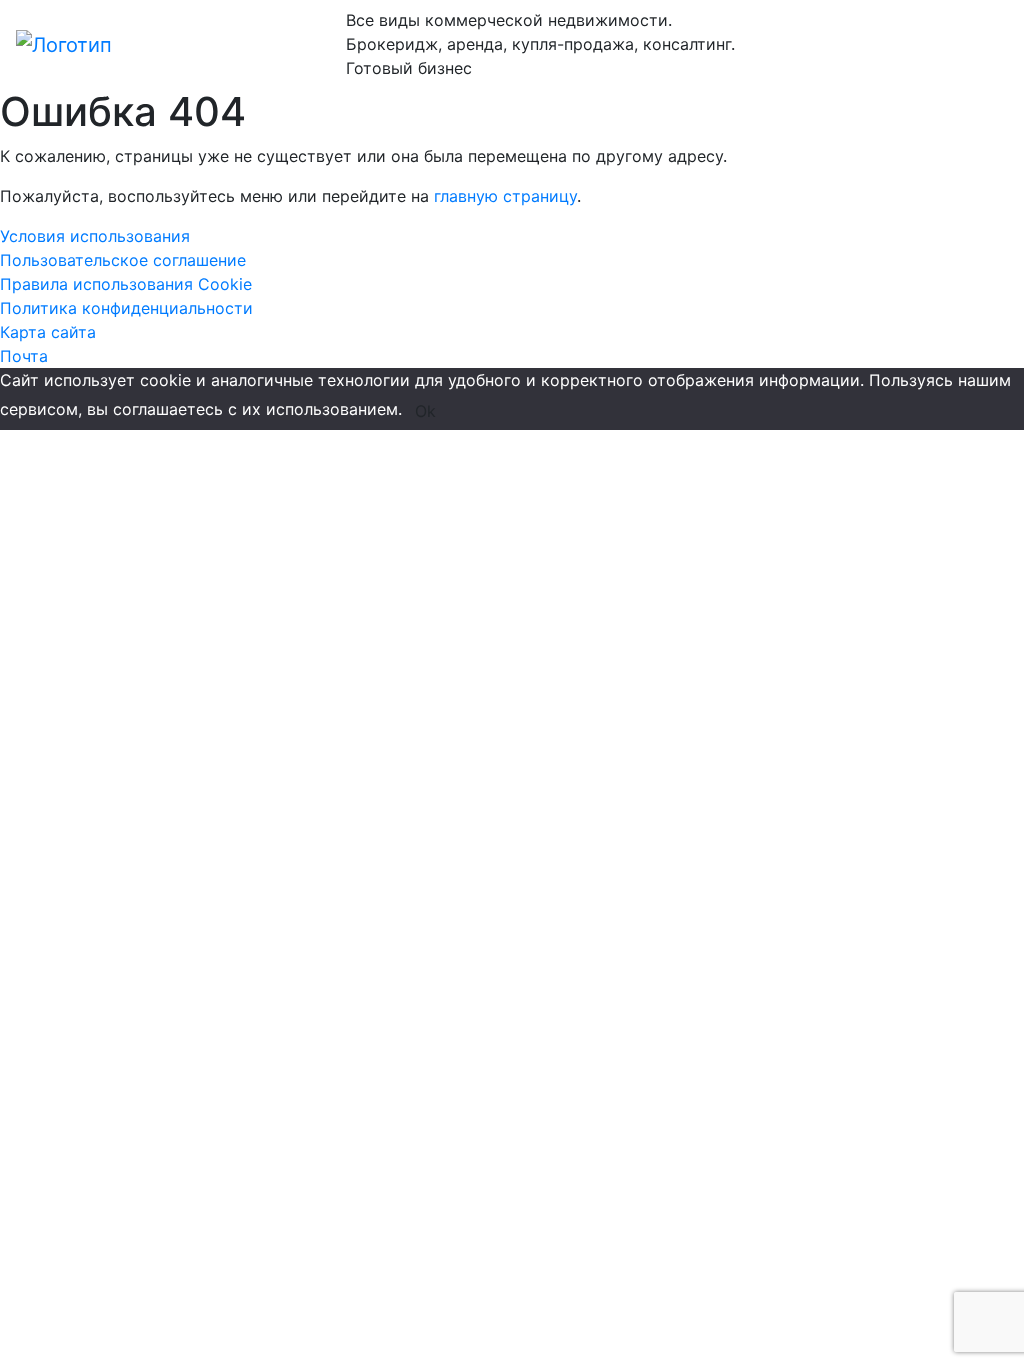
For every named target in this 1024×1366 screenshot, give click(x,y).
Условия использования (95, 236)
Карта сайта (48, 332)
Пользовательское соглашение (123, 260)
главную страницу (505, 196)
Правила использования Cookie (126, 284)
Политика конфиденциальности (126, 308)
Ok (425, 411)
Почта (24, 356)
